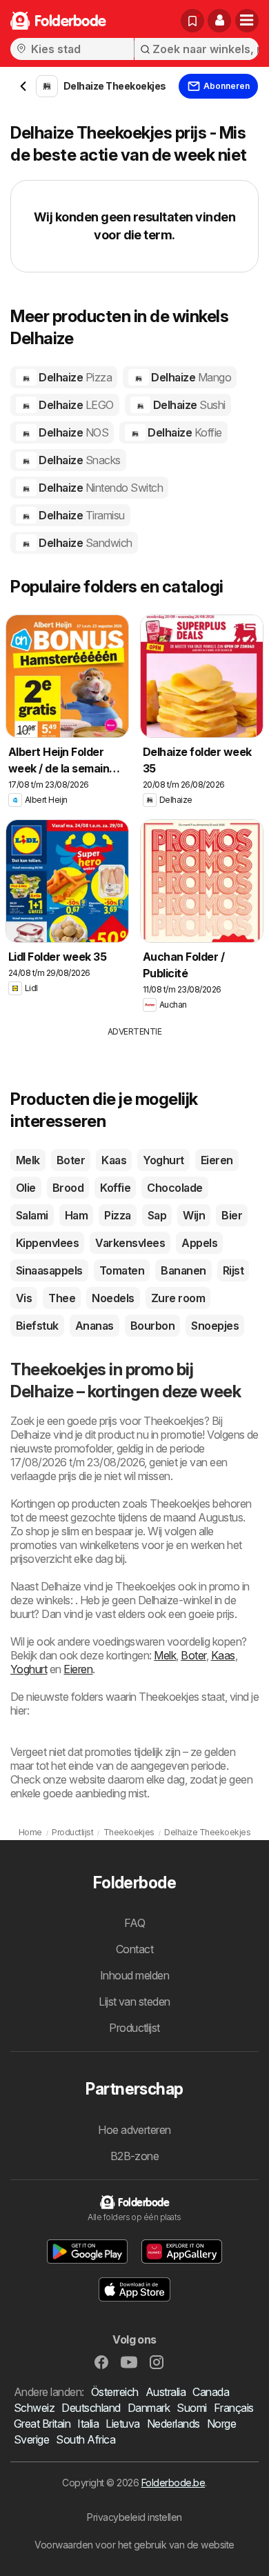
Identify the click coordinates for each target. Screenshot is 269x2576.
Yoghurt (163, 1160)
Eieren (217, 1160)
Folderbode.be (173, 2483)
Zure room (178, 1298)
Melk (28, 1160)
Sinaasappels (49, 1270)
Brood (68, 1188)
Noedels (113, 1298)
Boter (71, 1160)
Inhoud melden (134, 1975)
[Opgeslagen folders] (192, 21)
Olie (26, 1188)
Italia (88, 2424)
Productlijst (134, 2028)
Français (234, 2408)
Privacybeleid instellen (134, 2517)
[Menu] (247, 21)
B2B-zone (135, 2156)
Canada (211, 2392)
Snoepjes (215, 1326)
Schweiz (34, 2408)
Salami (32, 1215)
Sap (157, 1215)
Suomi (191, 2408)
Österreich (115, 2392)
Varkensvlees (130, 1243)
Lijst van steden (134, 2001)
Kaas (114, 1160)
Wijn (194, 1215)
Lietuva (122, 2424)
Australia (166, 2392)
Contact (134, 1949)
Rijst (233, 1270)
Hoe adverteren (134, 2130)
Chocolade (175, 1188)
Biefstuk (37, 1326)
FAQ (134, 1923)
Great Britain (42, 2424)
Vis (24, 1298)
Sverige (31, 2439)
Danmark (149, 2408)
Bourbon (152, 1326)
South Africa (86, 2439)
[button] (219, 21)
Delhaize (74, 377)
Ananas (94, 1326)
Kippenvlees (47, 1243)
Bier (232, 1215)
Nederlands (173, 2424)
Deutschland (91, 2408)
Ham (76, 1215)
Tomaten (122, 1270)
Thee (62, 1298)
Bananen (183, 1270)
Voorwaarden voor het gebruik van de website (134, 2545)
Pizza (117, 1215)
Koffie (115, 1188)
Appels (199, 1243)
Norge (221, 2424)
